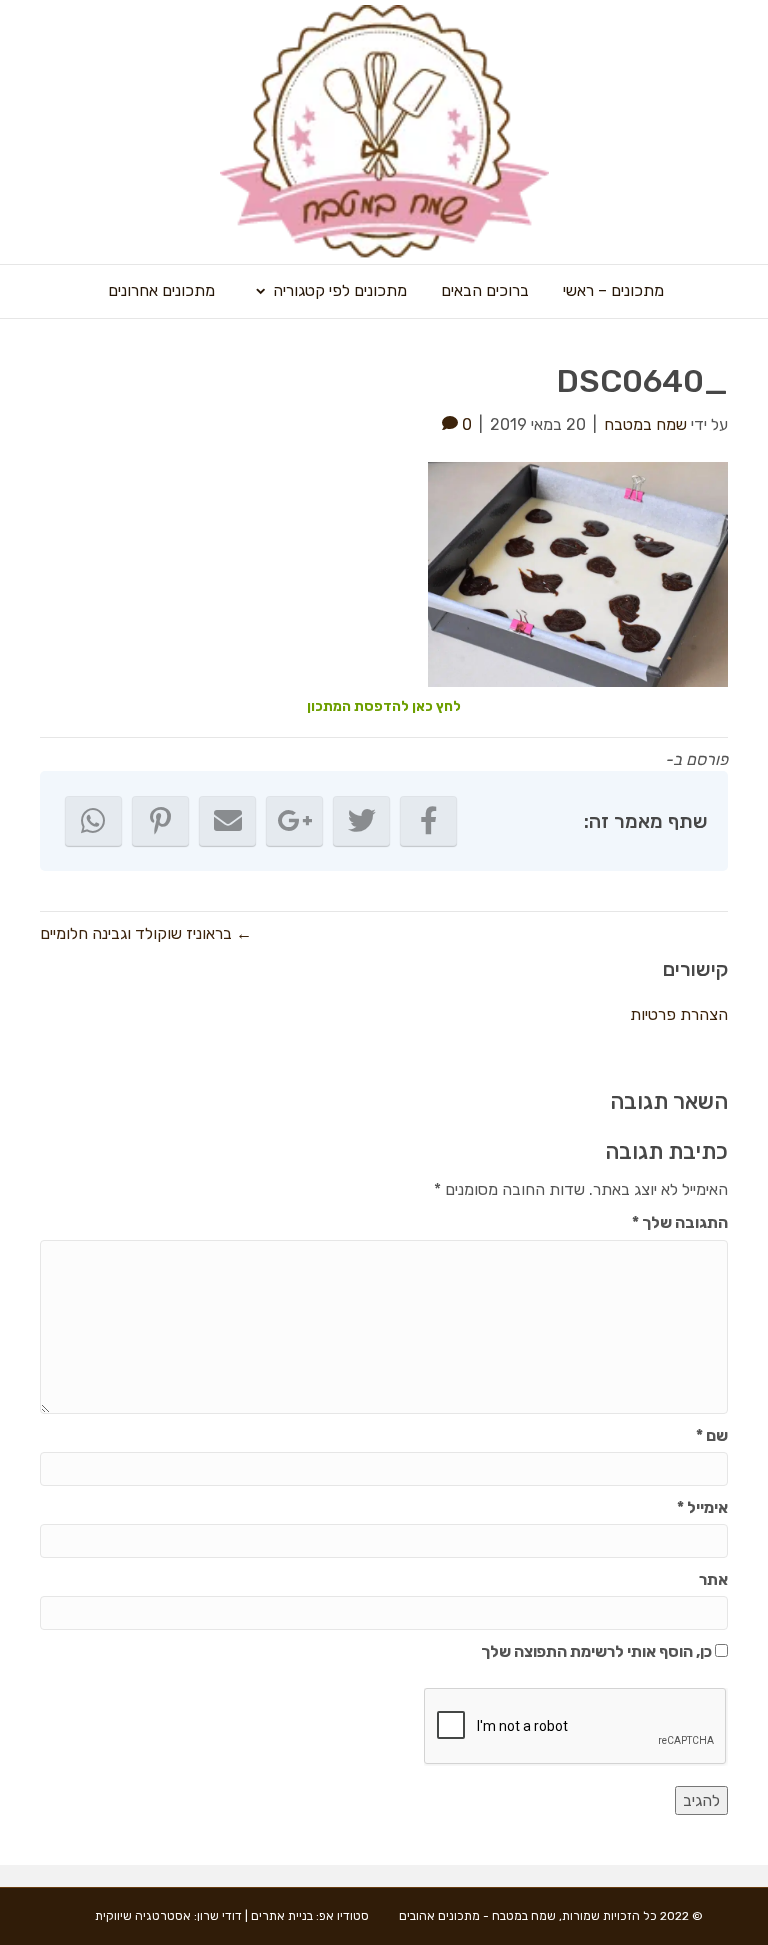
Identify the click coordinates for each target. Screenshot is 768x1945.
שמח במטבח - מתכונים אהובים (477, 1916)
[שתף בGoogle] (294, 821)
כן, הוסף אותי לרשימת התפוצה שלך (598, 1651)
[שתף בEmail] (227, 821)
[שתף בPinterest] (160, 821)
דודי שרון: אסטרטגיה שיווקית (168, 1916)
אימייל (702, 1507)
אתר (713, 1579)
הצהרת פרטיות (679, 1014)
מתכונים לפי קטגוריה (340, 290)
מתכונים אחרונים (161, 290)
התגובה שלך (680, 1222)
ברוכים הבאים (485, 290)
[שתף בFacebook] (428, 821)
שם (712, 1435)
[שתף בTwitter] (361, 821)
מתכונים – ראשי (613, 290)
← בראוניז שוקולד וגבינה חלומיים (146, 933)
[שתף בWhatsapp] (93, 821)
